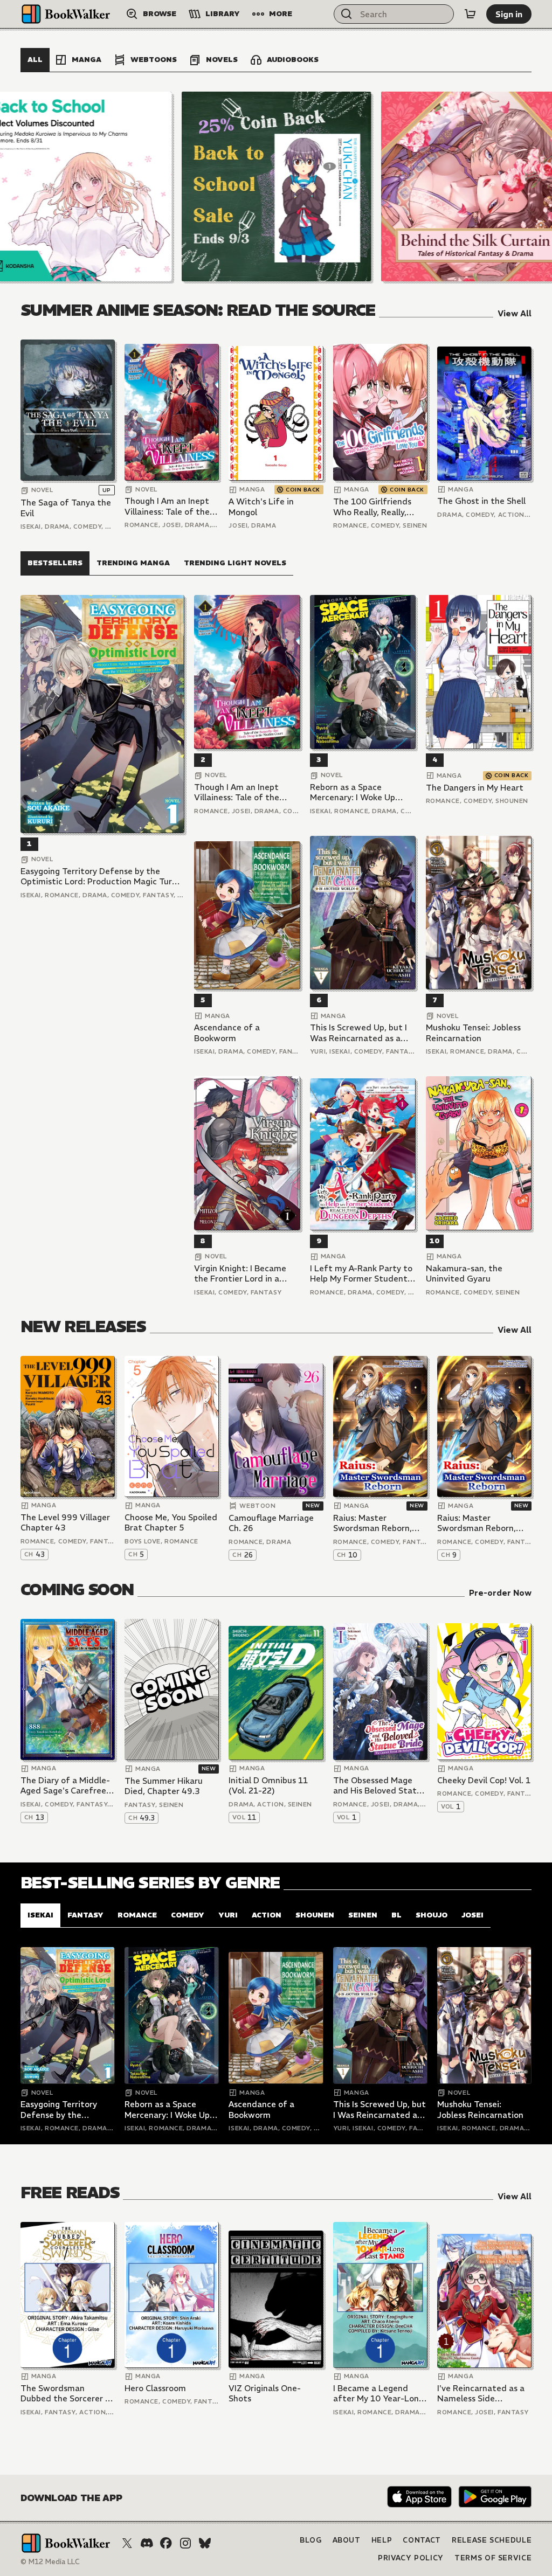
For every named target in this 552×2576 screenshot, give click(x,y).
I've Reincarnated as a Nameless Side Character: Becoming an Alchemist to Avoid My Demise (481, 2394)
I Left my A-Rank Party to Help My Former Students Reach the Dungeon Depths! (361, 1274)
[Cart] (470, 14)
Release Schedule (492, 2540)
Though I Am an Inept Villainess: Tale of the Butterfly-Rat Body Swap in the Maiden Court (167, 506)
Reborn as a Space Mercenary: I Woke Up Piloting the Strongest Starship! (354, 792)
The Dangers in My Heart (475, 788)
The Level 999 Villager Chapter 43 (65, 1523)
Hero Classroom (155, 2388)
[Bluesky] (205, 2543)
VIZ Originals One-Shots (265, 2394)
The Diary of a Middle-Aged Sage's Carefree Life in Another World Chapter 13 (65, 1786)
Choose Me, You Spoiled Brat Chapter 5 (171, 1523)
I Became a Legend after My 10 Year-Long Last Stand (378, 2394)
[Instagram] (185, 2543)
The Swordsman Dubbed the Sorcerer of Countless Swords (67, 2394)
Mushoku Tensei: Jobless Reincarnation (473, 1033)
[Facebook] (166, 2543)
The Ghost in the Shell (481, 501)
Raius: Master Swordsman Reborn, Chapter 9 (477, 1523)
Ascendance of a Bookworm (227, 1033)
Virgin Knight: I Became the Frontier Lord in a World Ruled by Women (240, 1274)
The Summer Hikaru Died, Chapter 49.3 (164, 1786)
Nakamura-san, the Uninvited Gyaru (464, 1274)
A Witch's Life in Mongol (261, 507)
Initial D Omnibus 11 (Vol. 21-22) (268, 1786)
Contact (422, 2540)
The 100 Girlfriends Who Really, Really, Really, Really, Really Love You (372, 507)
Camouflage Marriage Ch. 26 (271, 1523)
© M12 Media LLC (50, 2562)
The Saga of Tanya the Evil (66, 508)
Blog (311, 2540)
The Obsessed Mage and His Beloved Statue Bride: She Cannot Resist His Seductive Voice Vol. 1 (380, 1786)
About (347, 2540)
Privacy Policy (411, 2558)
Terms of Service (493, 2558)
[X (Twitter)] (127, 2543)
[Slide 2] (277, 186)
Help (382, 2540)
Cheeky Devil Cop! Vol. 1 (484, 1780)
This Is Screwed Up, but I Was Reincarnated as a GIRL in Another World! (358, 1033)
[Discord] (147, 2543)
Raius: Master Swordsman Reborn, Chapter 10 (372, 1523)
